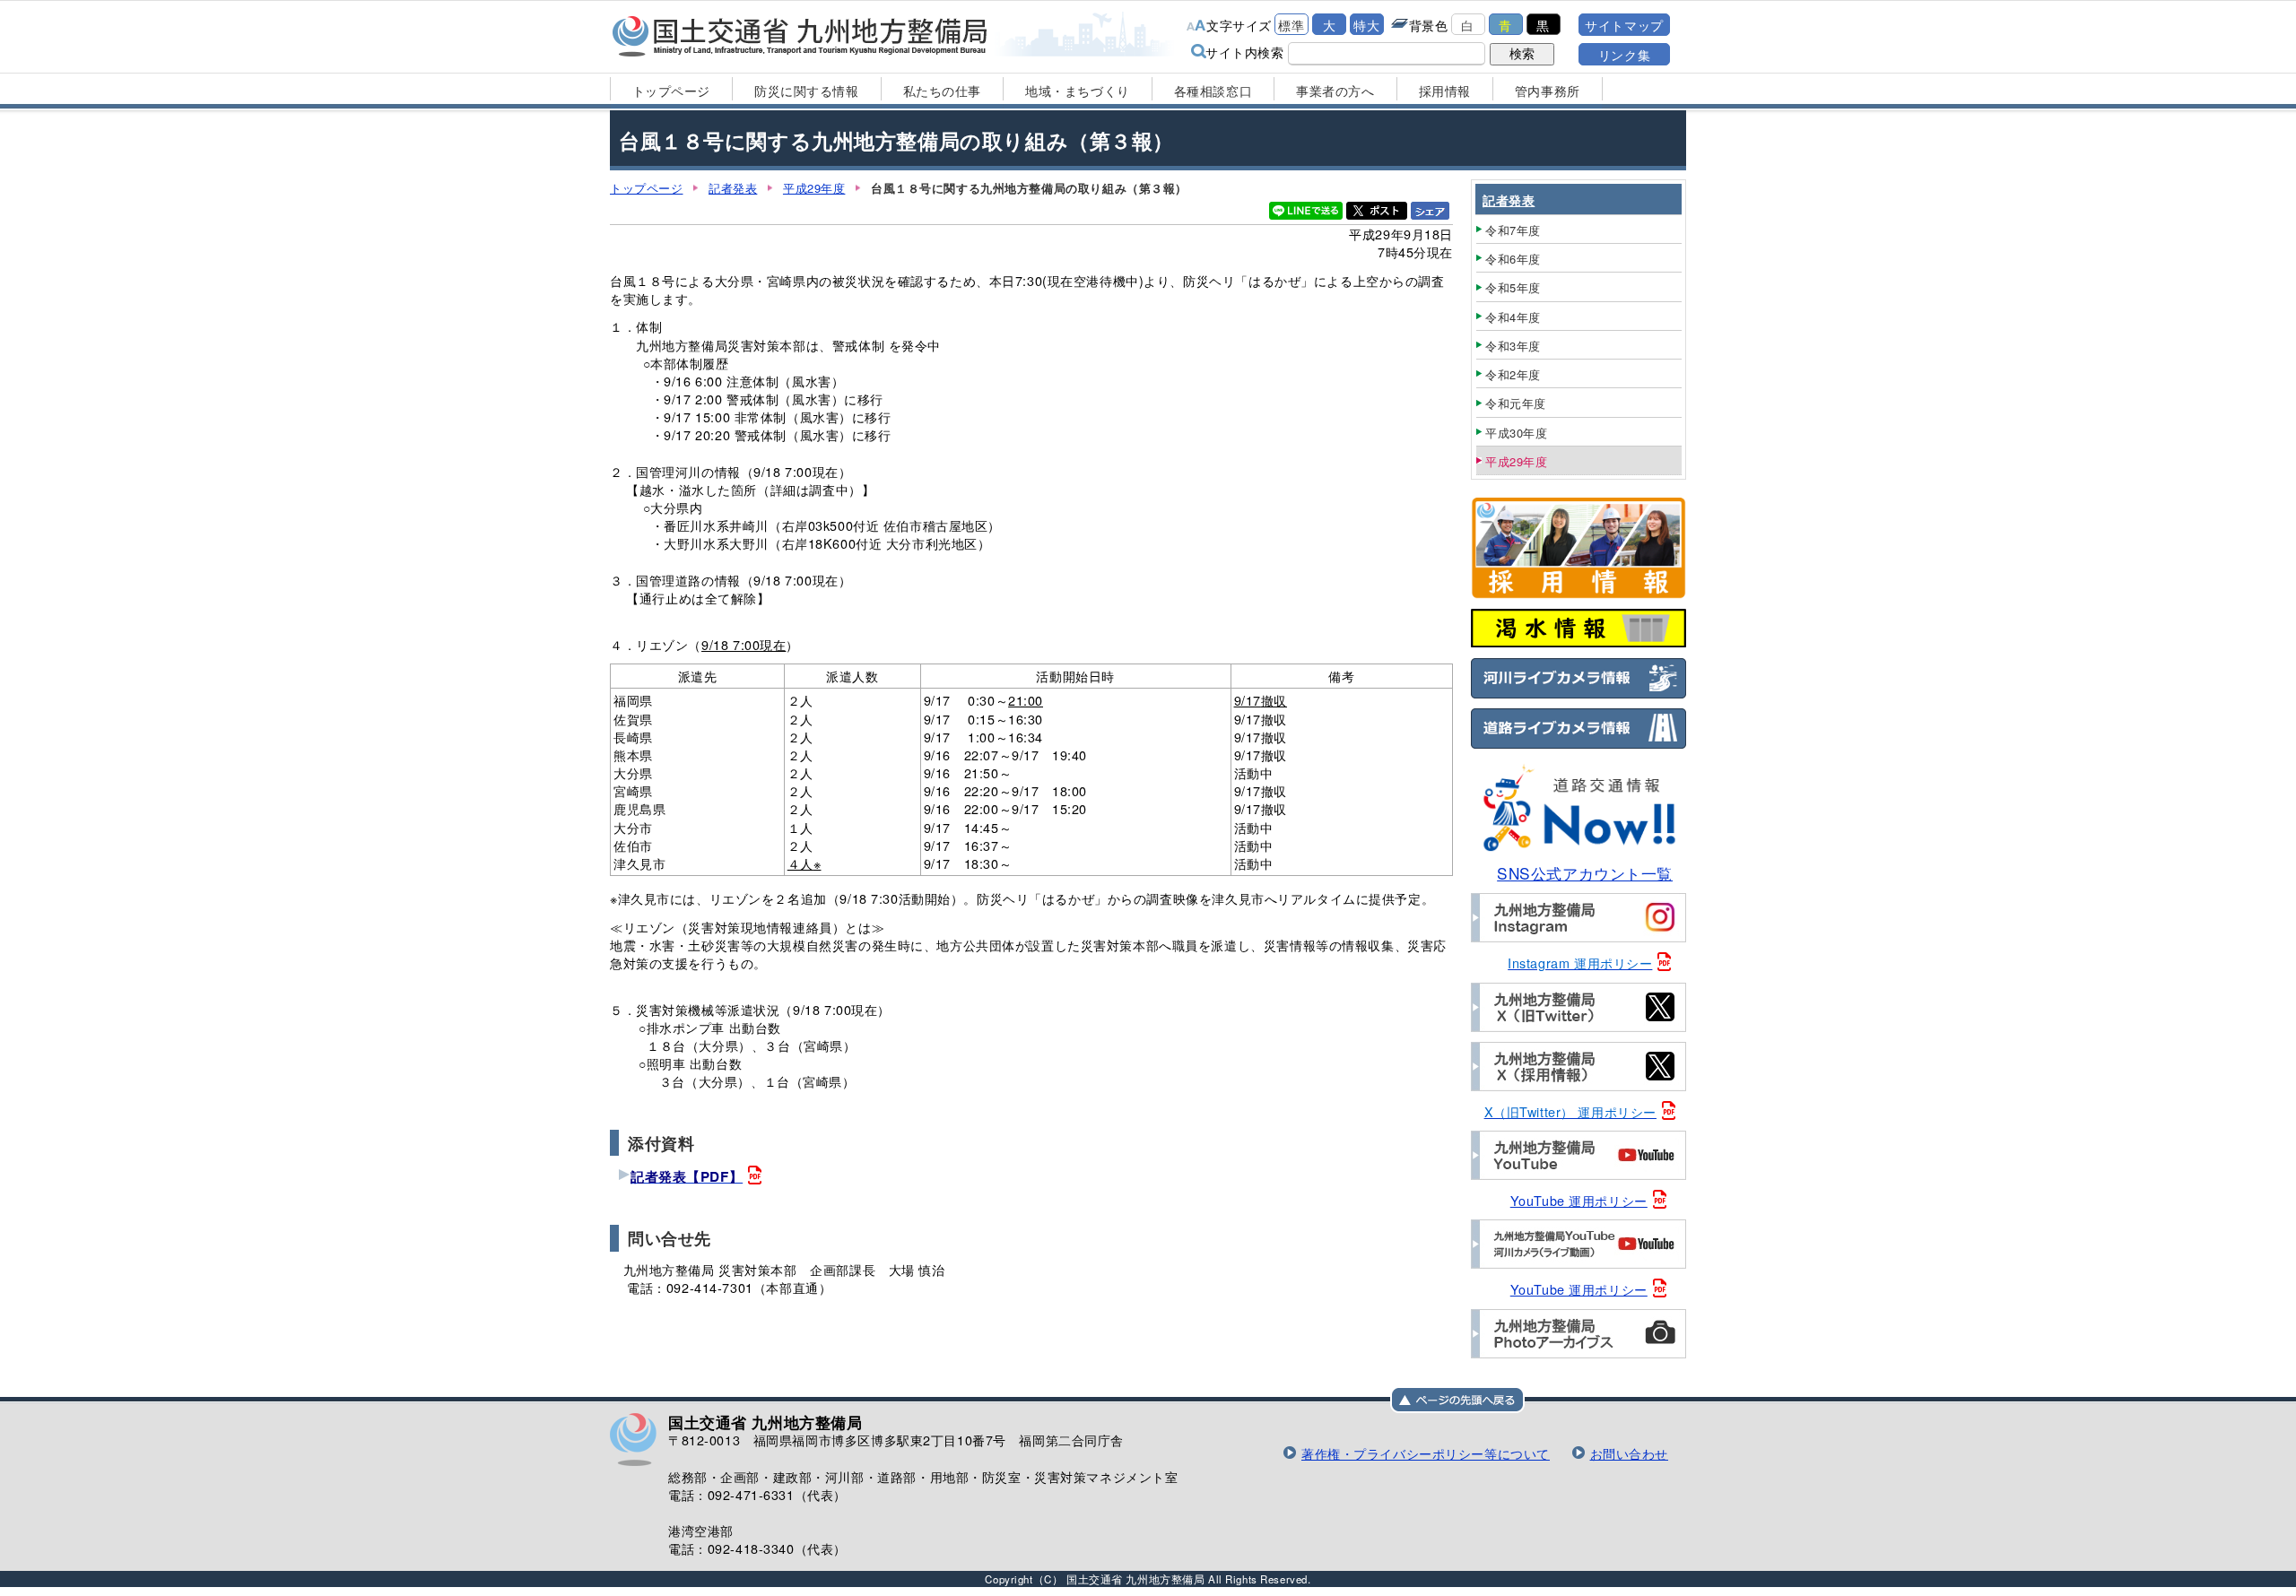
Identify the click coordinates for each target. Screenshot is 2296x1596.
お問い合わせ (1629, 1453)
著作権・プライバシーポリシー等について (1426, 1453)
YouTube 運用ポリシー (1579, 1200)
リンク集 (1624, 54)
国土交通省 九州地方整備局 (800, 36)
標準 (1291, 25)
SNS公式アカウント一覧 (1585, 873)
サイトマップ (1624, 25)
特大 (1366, 25)
